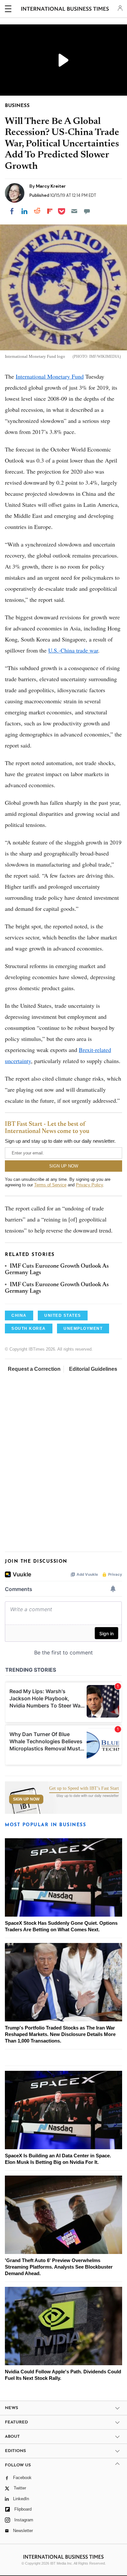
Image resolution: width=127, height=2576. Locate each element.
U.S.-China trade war (73, 650)
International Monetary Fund (50, 376)
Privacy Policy (89, 1185)
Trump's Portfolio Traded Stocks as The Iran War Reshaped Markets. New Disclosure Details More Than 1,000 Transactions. (60, 2034)
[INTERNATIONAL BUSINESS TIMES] (65, 10)
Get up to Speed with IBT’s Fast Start (84, 1788)
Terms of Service (50, 1185)
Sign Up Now (26, 1799)
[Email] (74, 211)
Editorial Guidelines (93, 1369)
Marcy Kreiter (51, 186)
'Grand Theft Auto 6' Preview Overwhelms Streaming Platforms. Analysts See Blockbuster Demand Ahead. (59, 2267)
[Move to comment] (87, 211)
